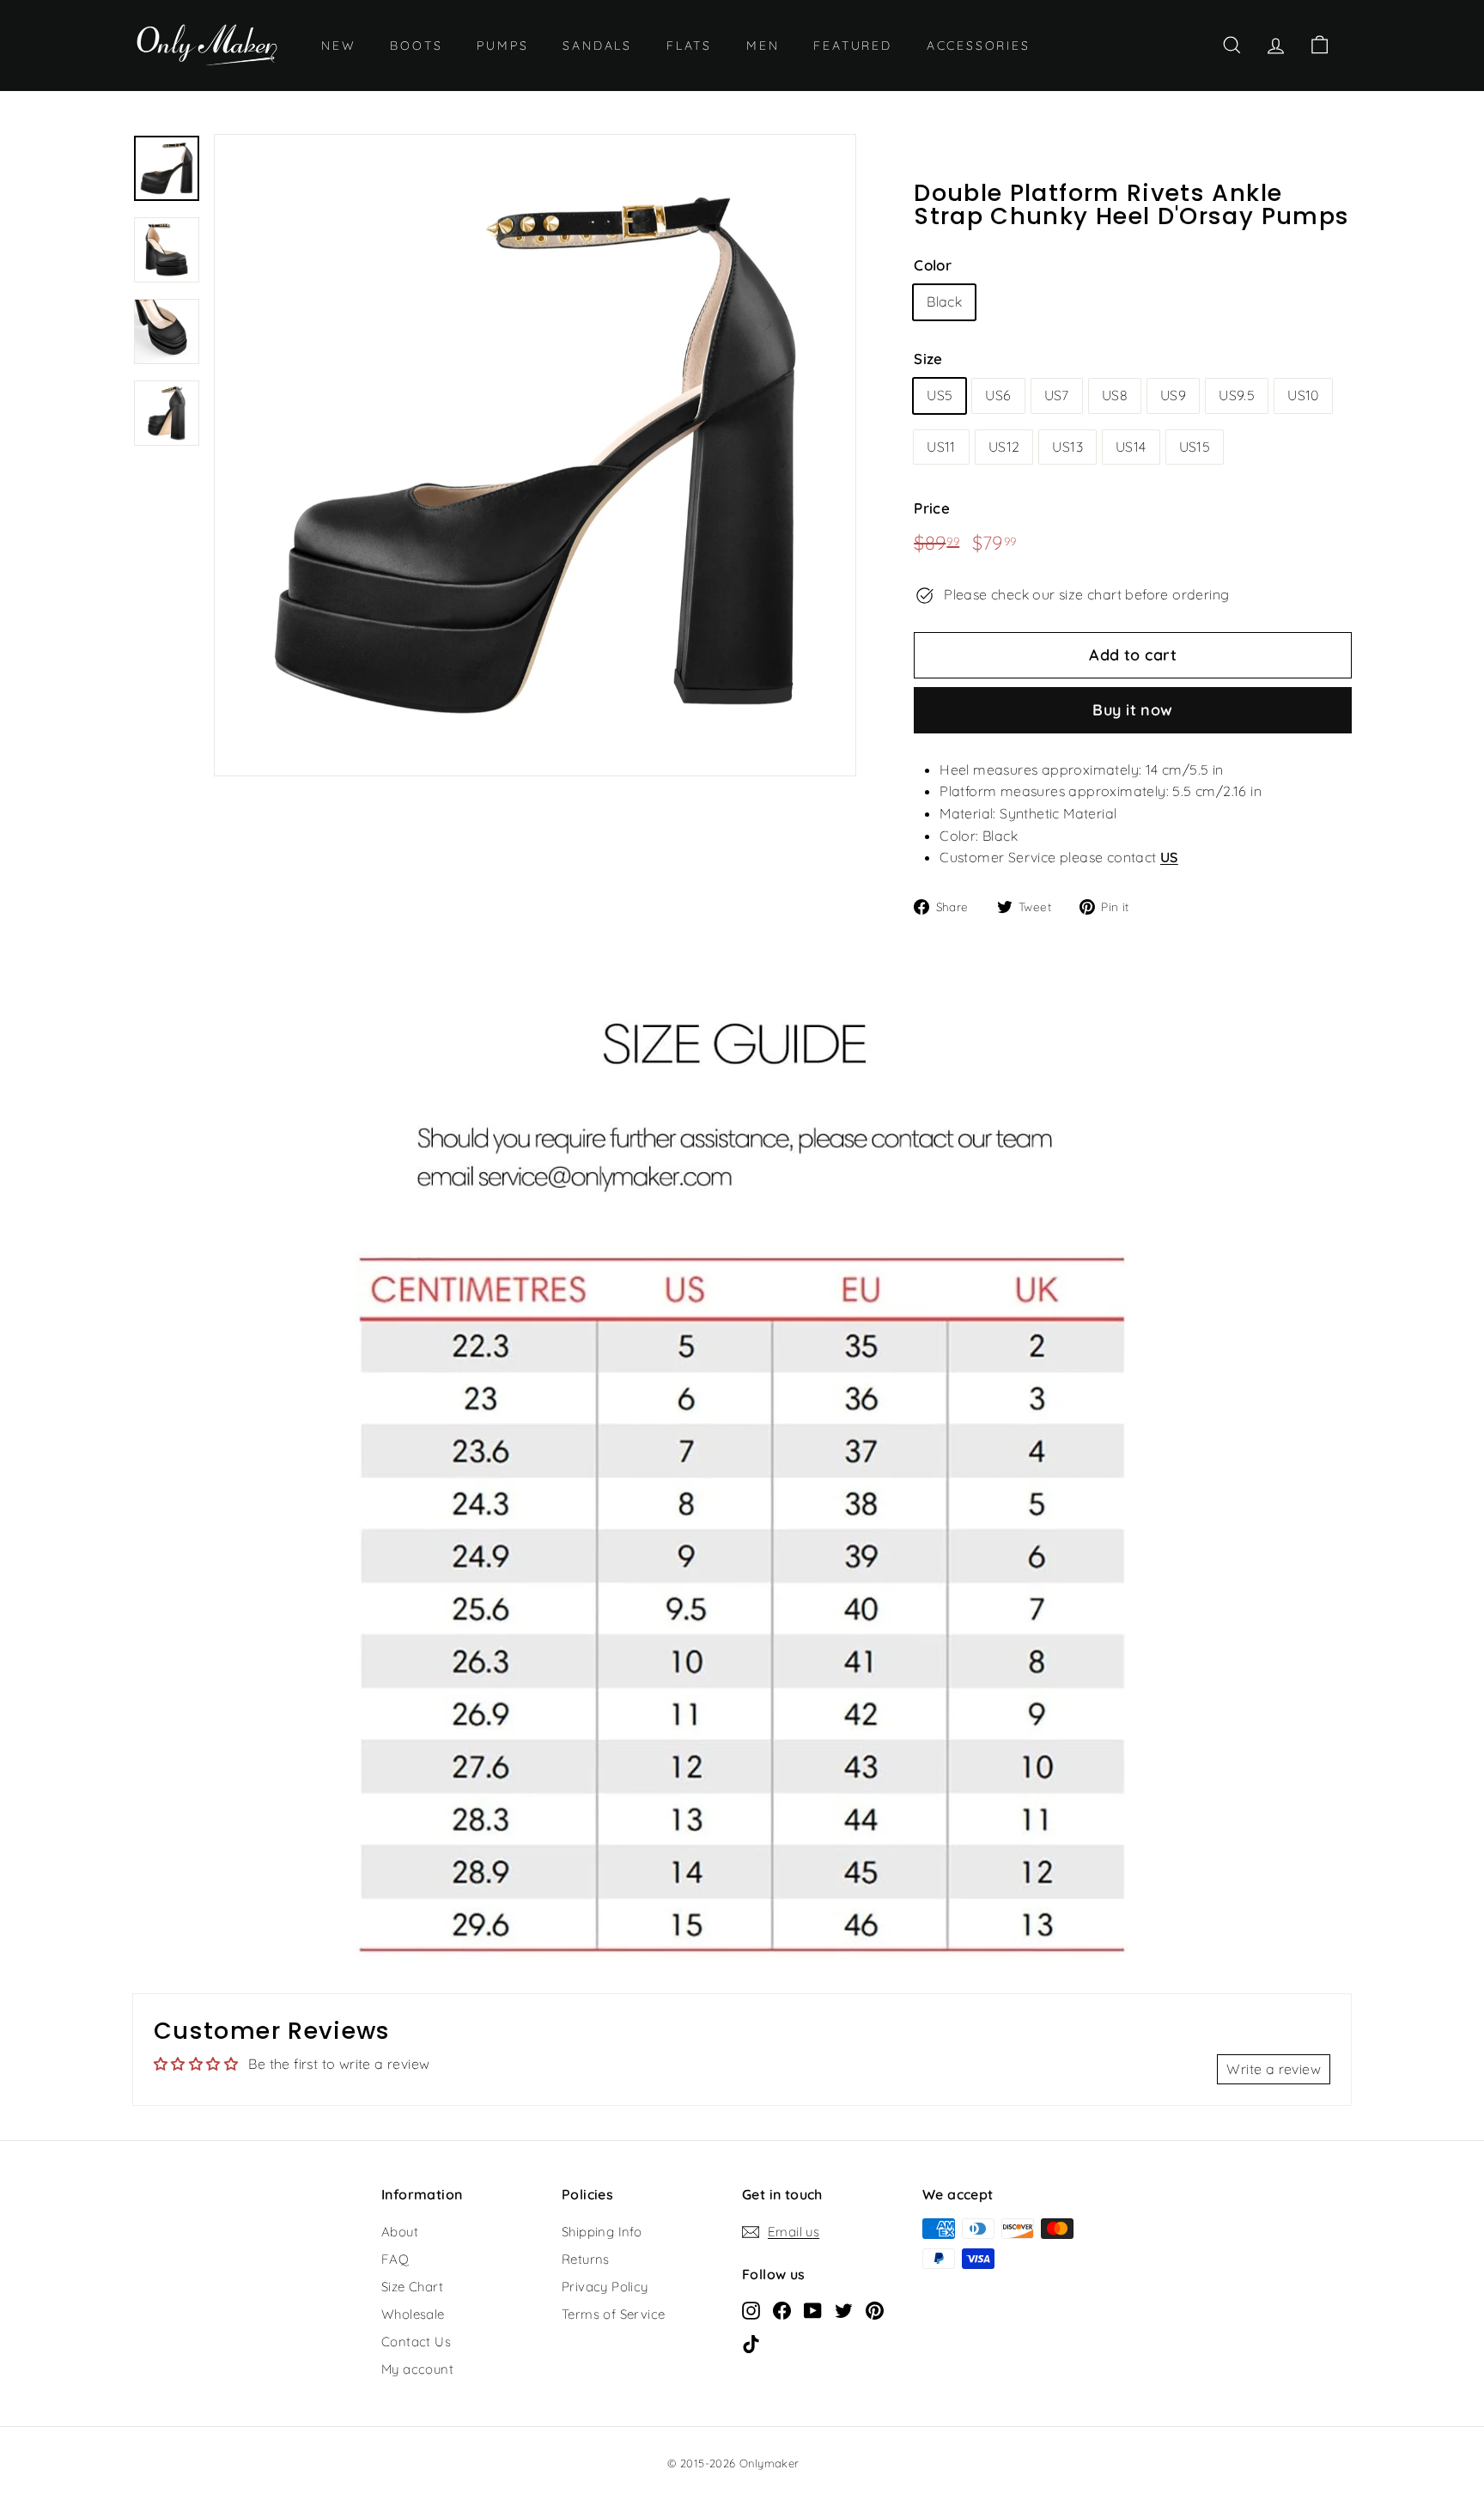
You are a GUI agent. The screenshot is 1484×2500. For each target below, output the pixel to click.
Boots (416, 46)
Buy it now (1133, 710)
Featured (852, 46)
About (400, 2232)
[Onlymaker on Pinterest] (875, 2309)
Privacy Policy (605, 2287)
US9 (1173, 395)
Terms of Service (613, 2314)
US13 (1067, 447)
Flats (689, 46)
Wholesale (413, 2314)
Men (763, 46)
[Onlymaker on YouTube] (813, 2309)
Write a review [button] (1274, 2069)
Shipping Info (602, 2232)
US (1169, 857)
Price (932, 508)
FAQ (395, 2259)
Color (933, 265)
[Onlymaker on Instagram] (751, 2309)
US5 (940, 395)
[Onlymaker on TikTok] (751, 2343)
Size (928, 359)
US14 (1131, 447)
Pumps (502, 46)
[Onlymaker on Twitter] (844, 2309)
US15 (1195, 447)
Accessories (979, 46)
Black (944, 301)
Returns (586, 2259)
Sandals (597, 46)
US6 (998, 395)
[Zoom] (535, 455)
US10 (1303, 395)
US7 (1057, 395)
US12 (1004, 447)
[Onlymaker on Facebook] (782, 2309)
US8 (1115, 395)
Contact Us (416, 2342)
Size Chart (412, 2287)
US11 (941, 447)
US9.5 (1237, 395)
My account (417, 2369)
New (338, 46)
